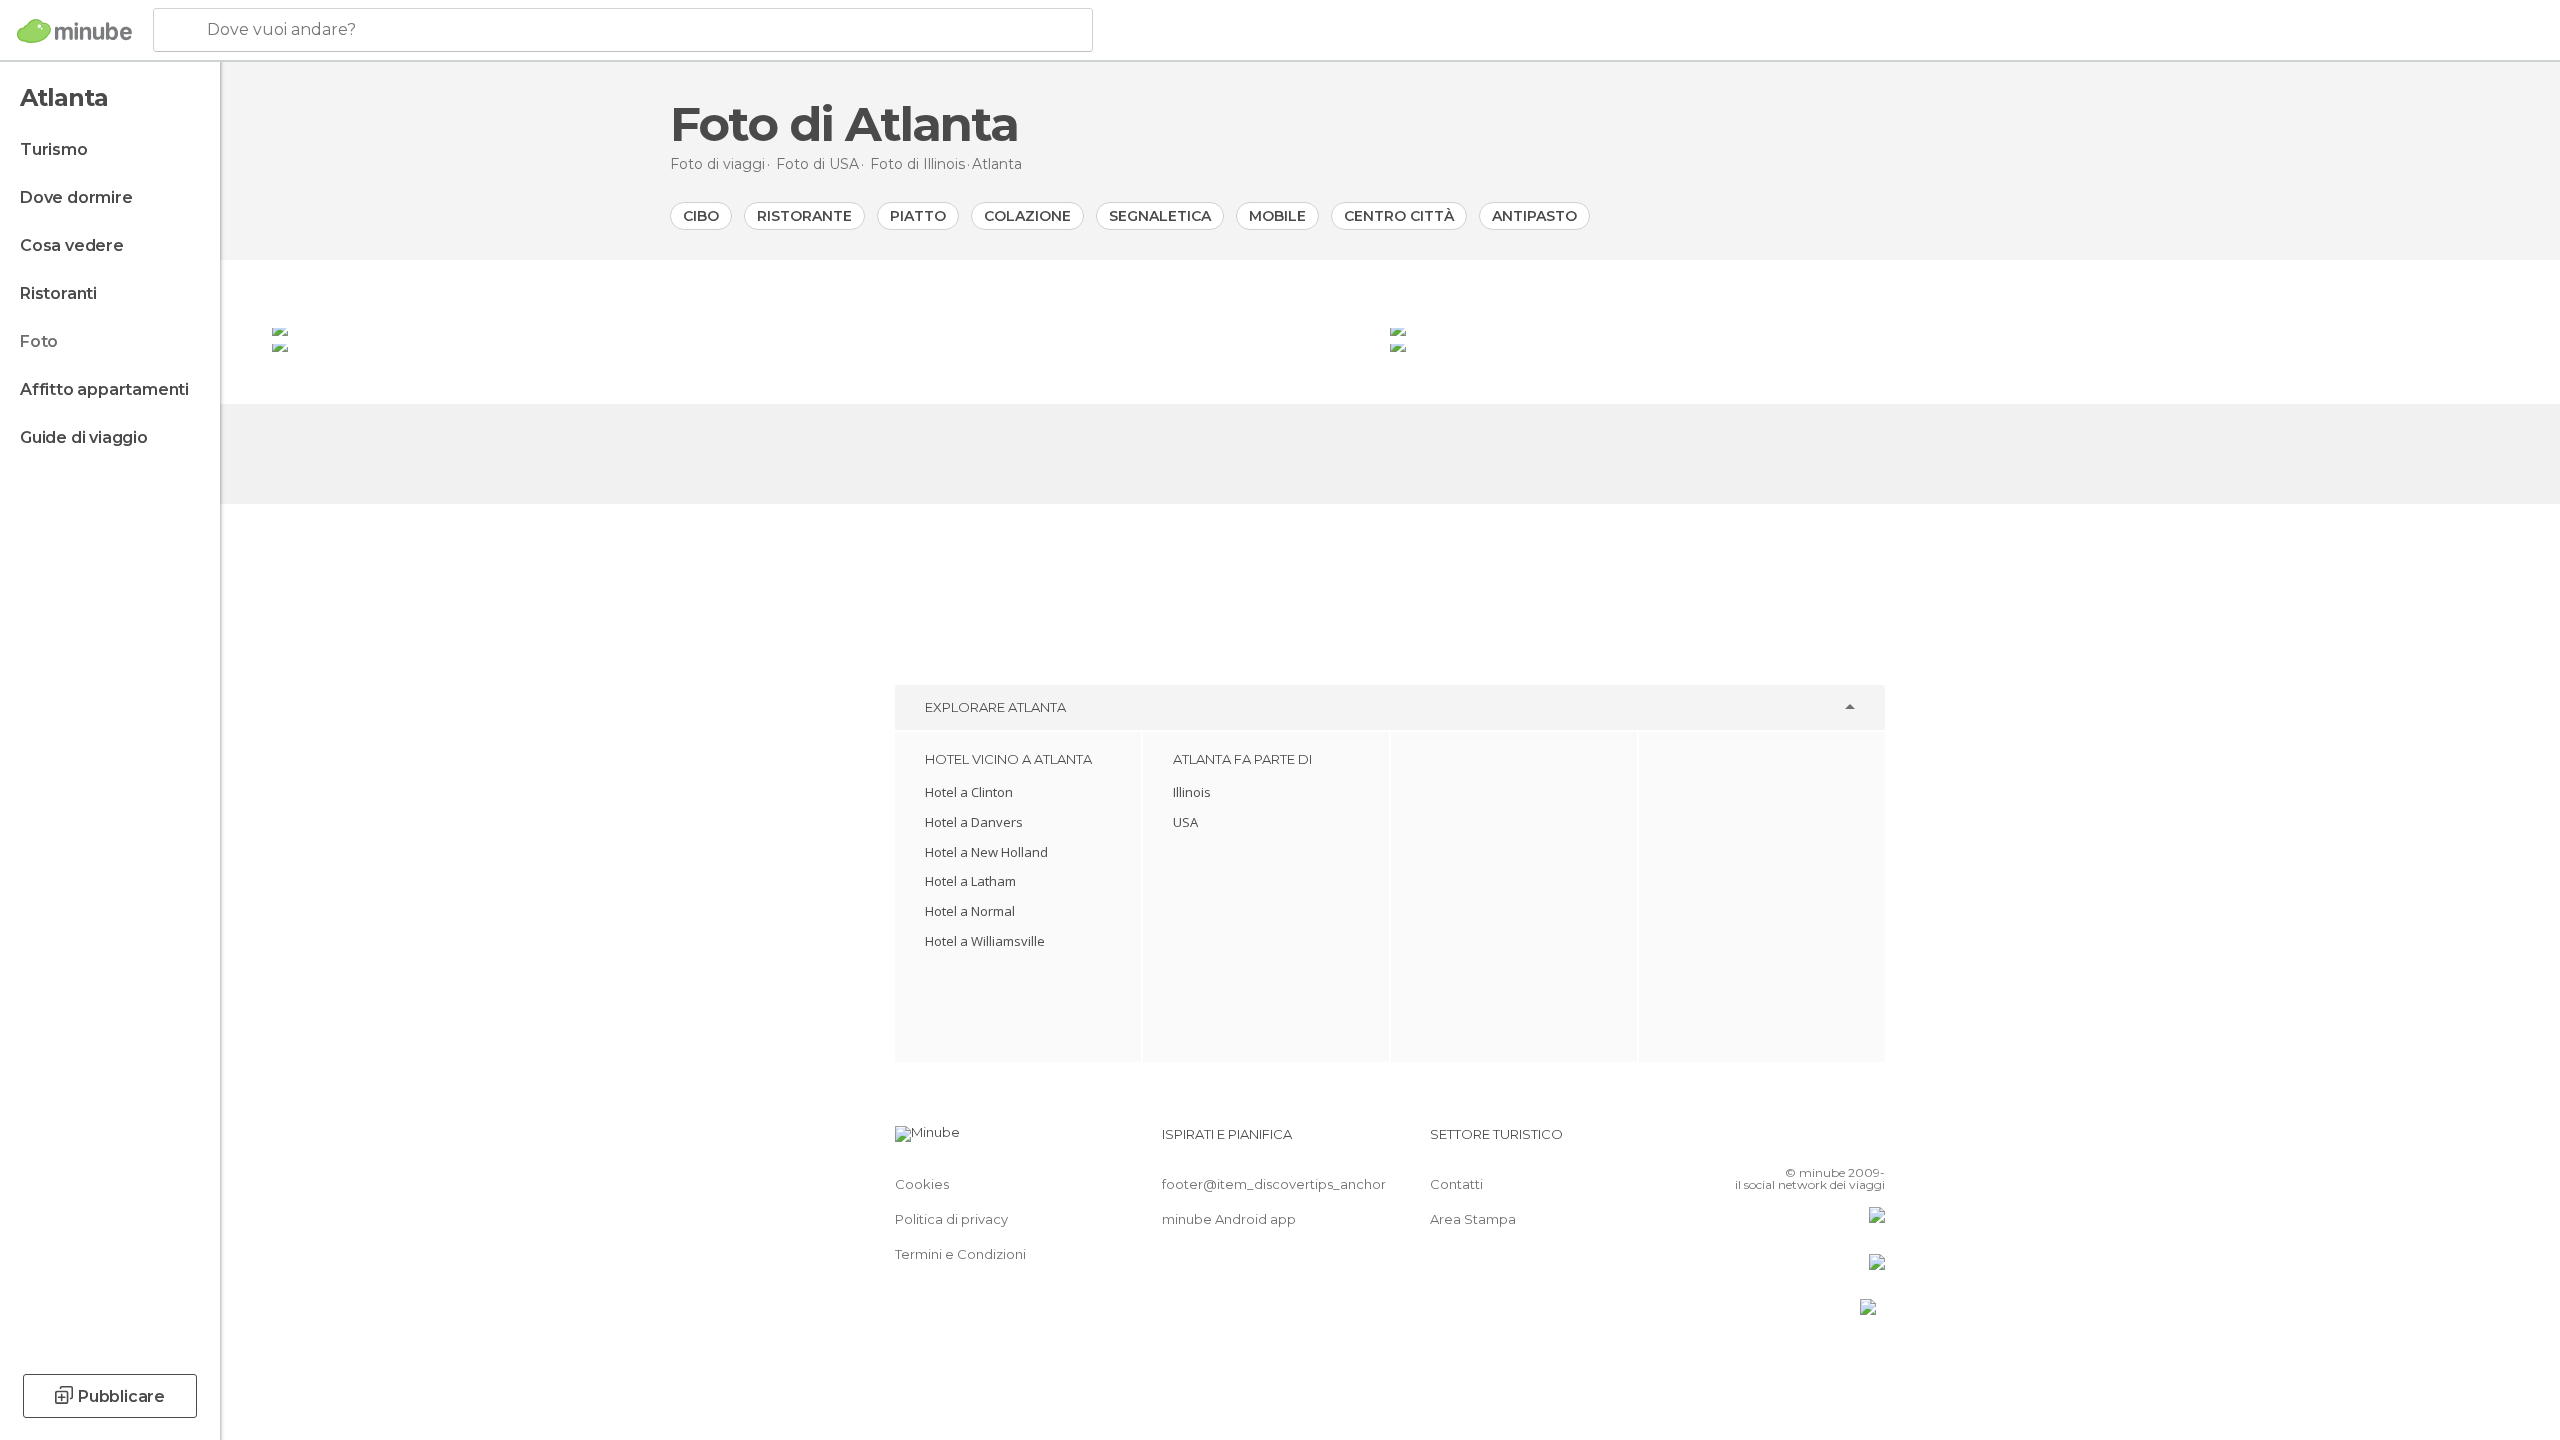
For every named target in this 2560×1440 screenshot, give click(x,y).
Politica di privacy (951, 1219)
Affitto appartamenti (104, 389)
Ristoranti (58, 293)
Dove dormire (76, 197)
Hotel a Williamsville (985, 941)
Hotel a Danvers (974, 822)
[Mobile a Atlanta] (1949, 344)
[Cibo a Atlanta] (829, 344)
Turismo (54, 149)
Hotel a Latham (970, 881)
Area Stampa (1473, 1219)
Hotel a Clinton (969, 792)
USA (1185, 822)
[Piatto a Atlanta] (1949, 328)
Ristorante (804, 216)
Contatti (1456, 1184)
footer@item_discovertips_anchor (1274, 1184)
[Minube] (74, 31)
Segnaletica (1160, 216)
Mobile (1277, 216)
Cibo (701, 216)
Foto (39, 341)
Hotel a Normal (970, 911)
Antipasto (1534, 216)
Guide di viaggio (84, 437)
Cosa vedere (72, 245)
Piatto (918, 216)
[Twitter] (1804, 1142)
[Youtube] (1870, 1142)
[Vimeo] (1837, 1142)
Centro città (1399, 216)
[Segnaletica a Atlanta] (829, 328)
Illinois (1192, 792)
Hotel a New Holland (986, 852)
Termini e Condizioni (960, 1254)
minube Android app (1229, 1219)
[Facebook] (1771, 1142)
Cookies (922, 1184)
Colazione (1027, 216)
